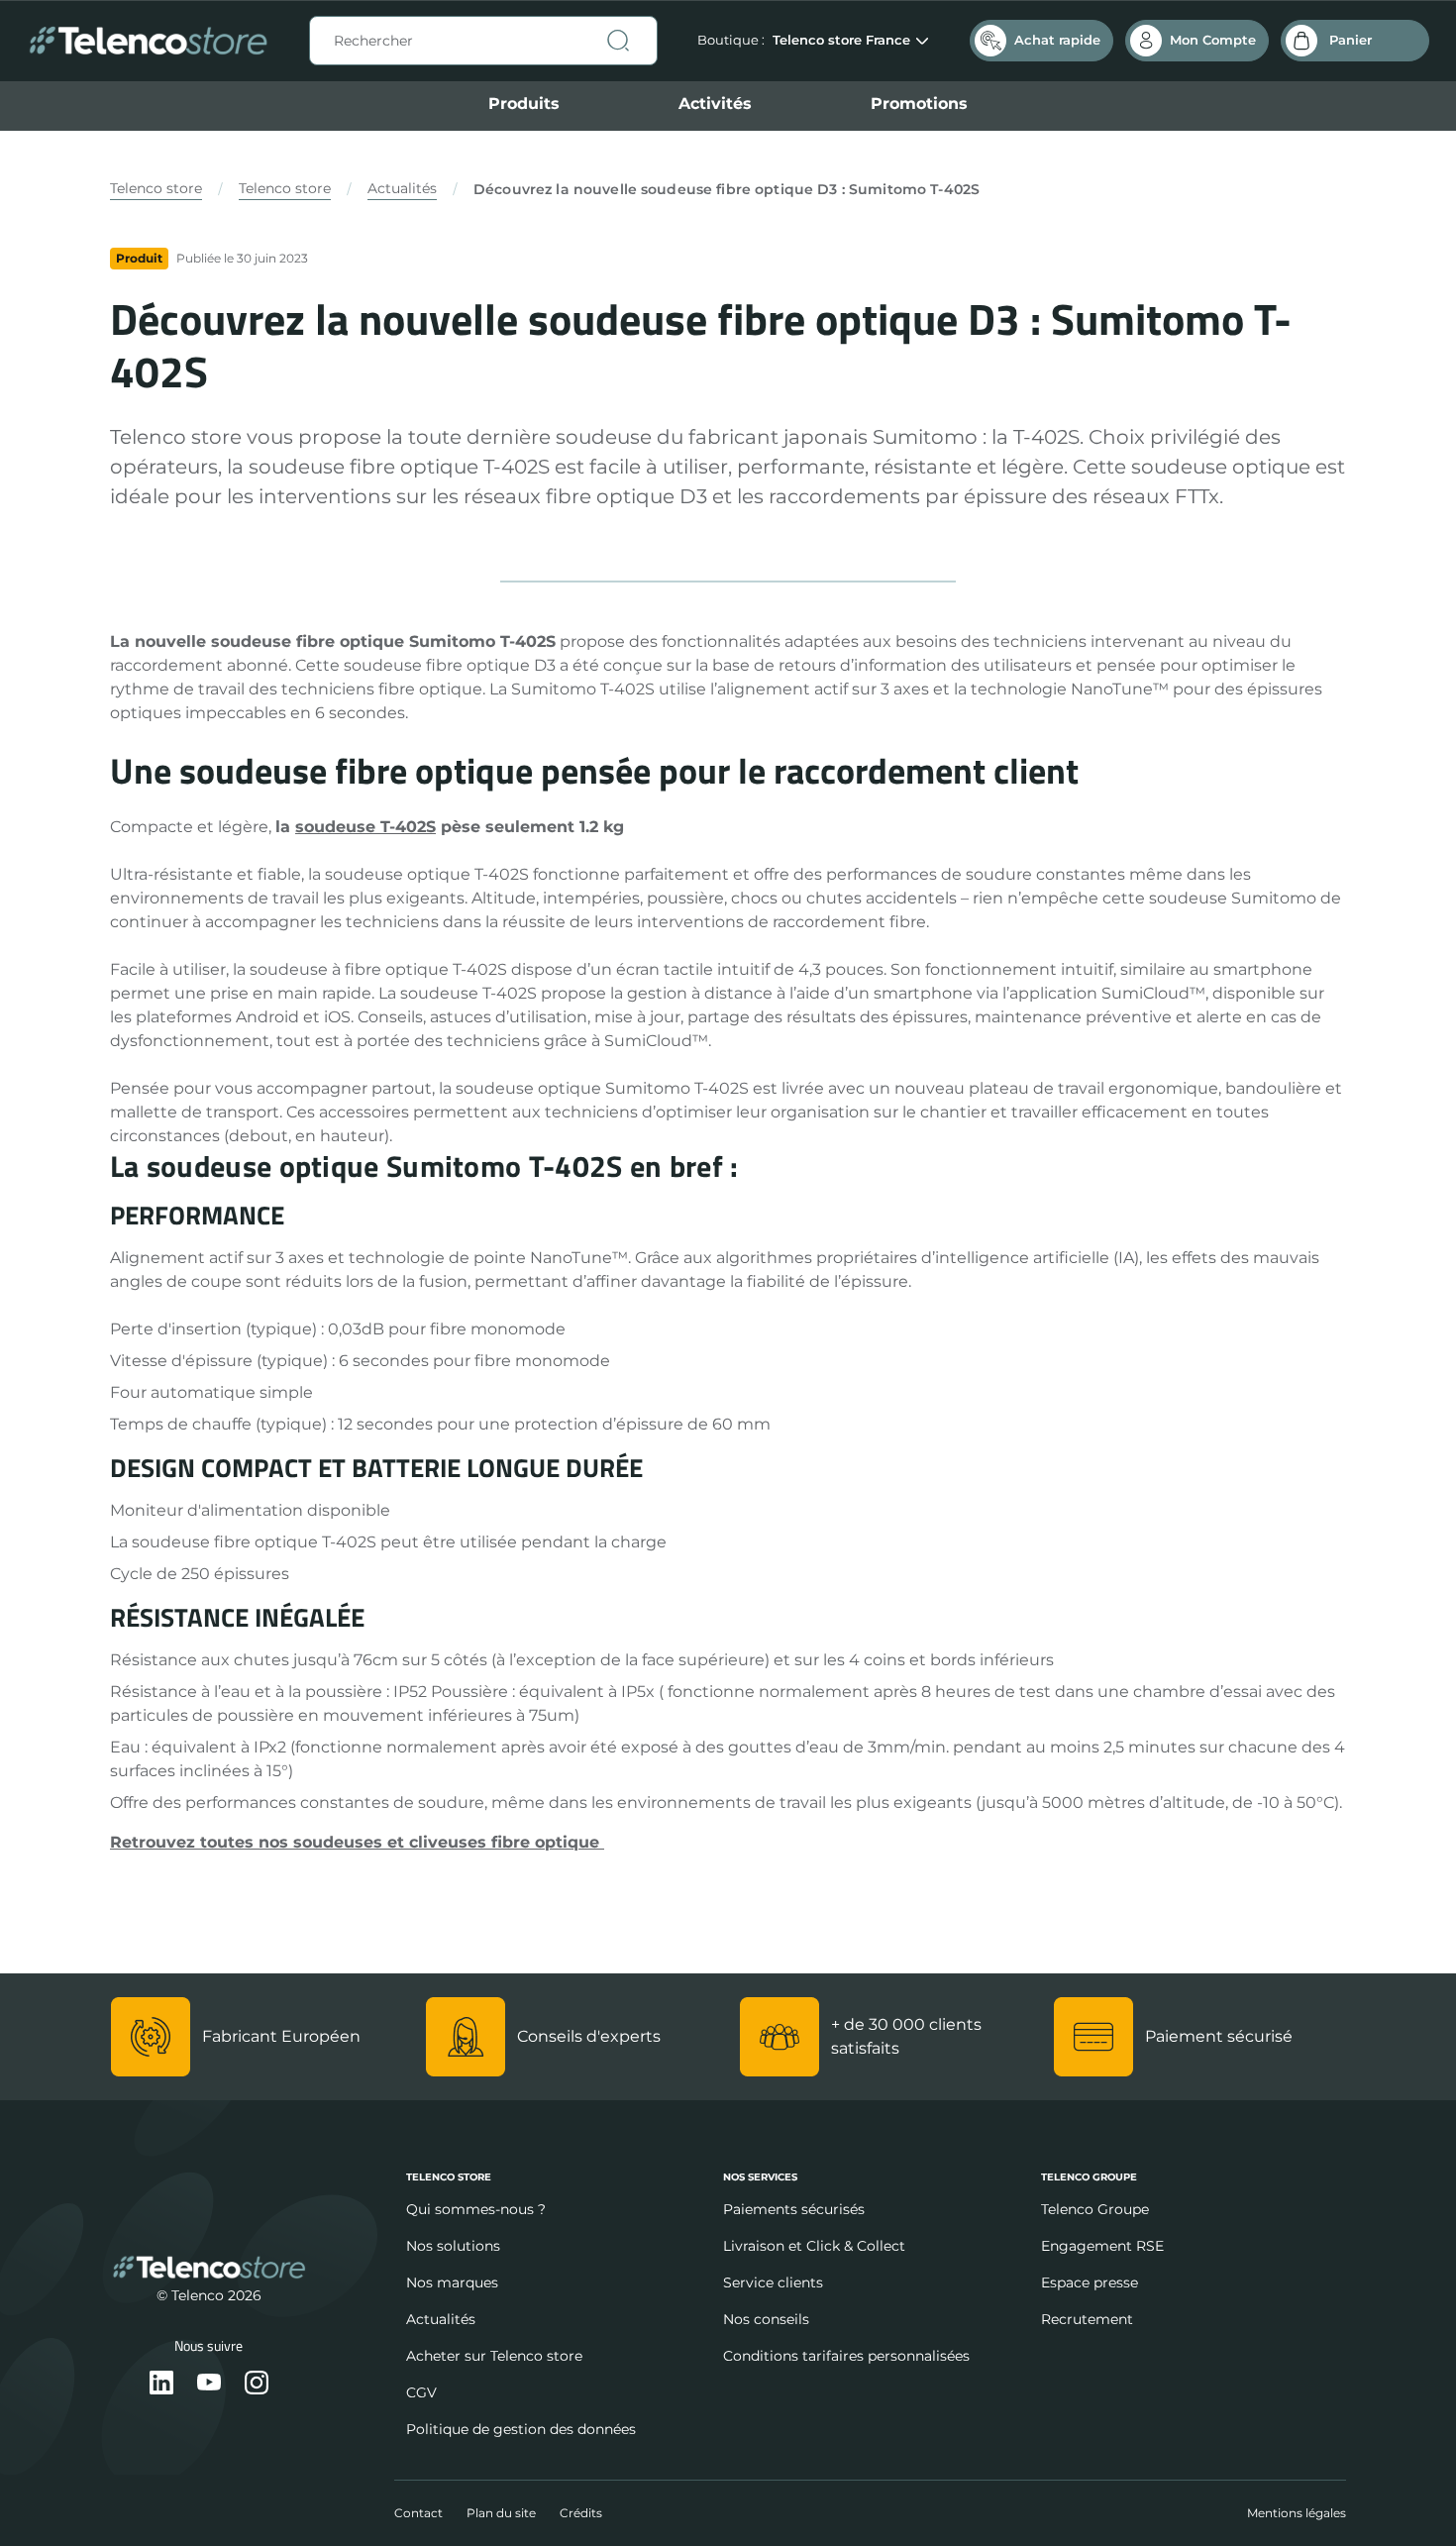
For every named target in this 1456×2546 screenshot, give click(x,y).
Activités (715, 104)
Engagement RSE (1102, 2246)
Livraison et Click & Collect (814, 2246)
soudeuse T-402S (365, 827)
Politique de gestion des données (521, 2429)
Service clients (773, 2282)
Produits (524, 104)
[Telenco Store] (148, 41)
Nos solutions (453, 2246)
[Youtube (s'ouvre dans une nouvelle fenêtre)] (209, 2384)
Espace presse (1090, 2282)
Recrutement (1087, 2319)
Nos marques (452, 2282)
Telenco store (156, 188)
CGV (421, 2392)
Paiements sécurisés (794, 2209)
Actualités (402, 188)
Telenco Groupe (1095, 2209)
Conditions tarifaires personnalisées (846, 2356)
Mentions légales (1297, 2513)
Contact (418, 2513)
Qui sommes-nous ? (476, 2209)
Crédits (581, 2513)
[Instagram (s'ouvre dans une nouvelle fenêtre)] (257, 2384)
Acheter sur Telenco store (494, 2356)
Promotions (919, 104)
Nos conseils (766, 2319)
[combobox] (483, 41)
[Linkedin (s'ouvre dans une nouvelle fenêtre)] (161, 2384)
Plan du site (501, 2513)
